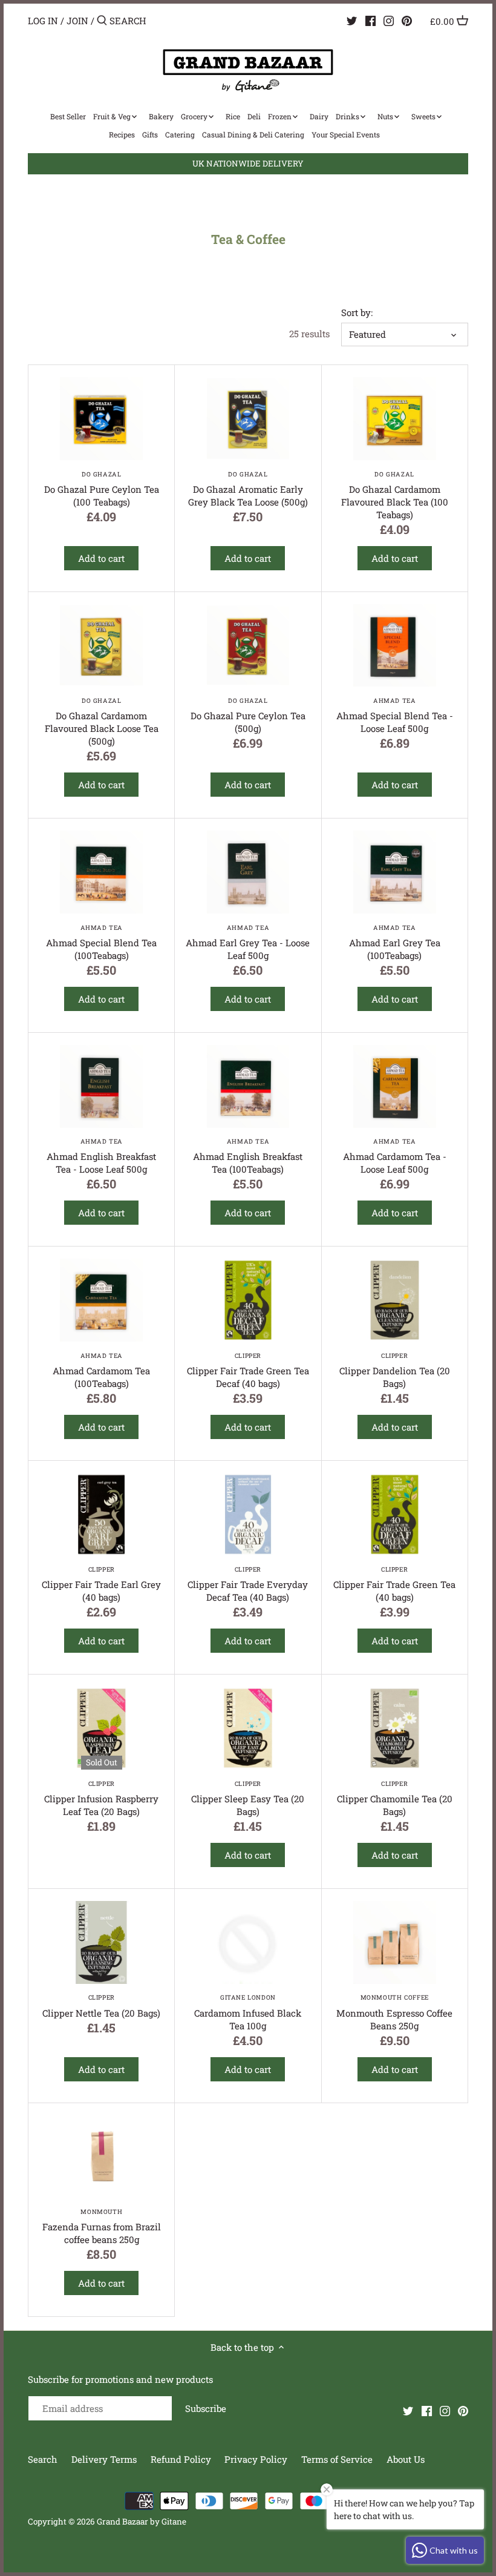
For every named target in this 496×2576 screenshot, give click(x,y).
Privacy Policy (257, 2459)
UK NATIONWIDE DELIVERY (248, 163)
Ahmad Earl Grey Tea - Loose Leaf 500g (248, 942)
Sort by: (357, 312)
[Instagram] (389, 20)
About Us (406, 2459)
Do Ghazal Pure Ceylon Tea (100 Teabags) (102, 489)
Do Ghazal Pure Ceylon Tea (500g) (248, 715)
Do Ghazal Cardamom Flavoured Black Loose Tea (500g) (102, 722)
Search (43, 2459)
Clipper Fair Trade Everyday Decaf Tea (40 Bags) (248, 1584)
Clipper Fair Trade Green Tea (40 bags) (394, 1584)
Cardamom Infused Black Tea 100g (248, 2012)
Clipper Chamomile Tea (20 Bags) (395, 1798)
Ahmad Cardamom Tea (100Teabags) (101, 1370)
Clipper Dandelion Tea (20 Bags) (395, 1370)
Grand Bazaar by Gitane (142, 2522)
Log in (43, 21)
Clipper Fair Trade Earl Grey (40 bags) (101, 1584)
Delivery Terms (105, 2459)
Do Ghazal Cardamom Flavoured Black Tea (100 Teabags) (395, 495)
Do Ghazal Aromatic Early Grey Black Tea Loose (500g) (248, 489)
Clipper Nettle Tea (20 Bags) (101, 2006)
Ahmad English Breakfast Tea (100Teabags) (248, 1156)
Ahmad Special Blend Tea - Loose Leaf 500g (395, 715)
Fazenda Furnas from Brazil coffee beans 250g (102, 2226)
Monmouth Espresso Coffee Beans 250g (394, 2012)
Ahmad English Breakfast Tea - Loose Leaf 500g (101, 1156)
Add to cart (101, 558)
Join (77, 21)
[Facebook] (370, 20)
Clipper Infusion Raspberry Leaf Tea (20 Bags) (101, 1798)
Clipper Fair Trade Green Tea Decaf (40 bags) (248, 1370)
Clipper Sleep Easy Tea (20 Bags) (248, 1798)
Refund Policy (182, 2459)
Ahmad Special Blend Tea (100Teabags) (101, 942)
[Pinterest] (407, 20)
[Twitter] (352, 20)
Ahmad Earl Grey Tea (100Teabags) (395, 942)
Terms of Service (337, 2459)
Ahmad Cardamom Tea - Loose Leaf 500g (395, 1156)
